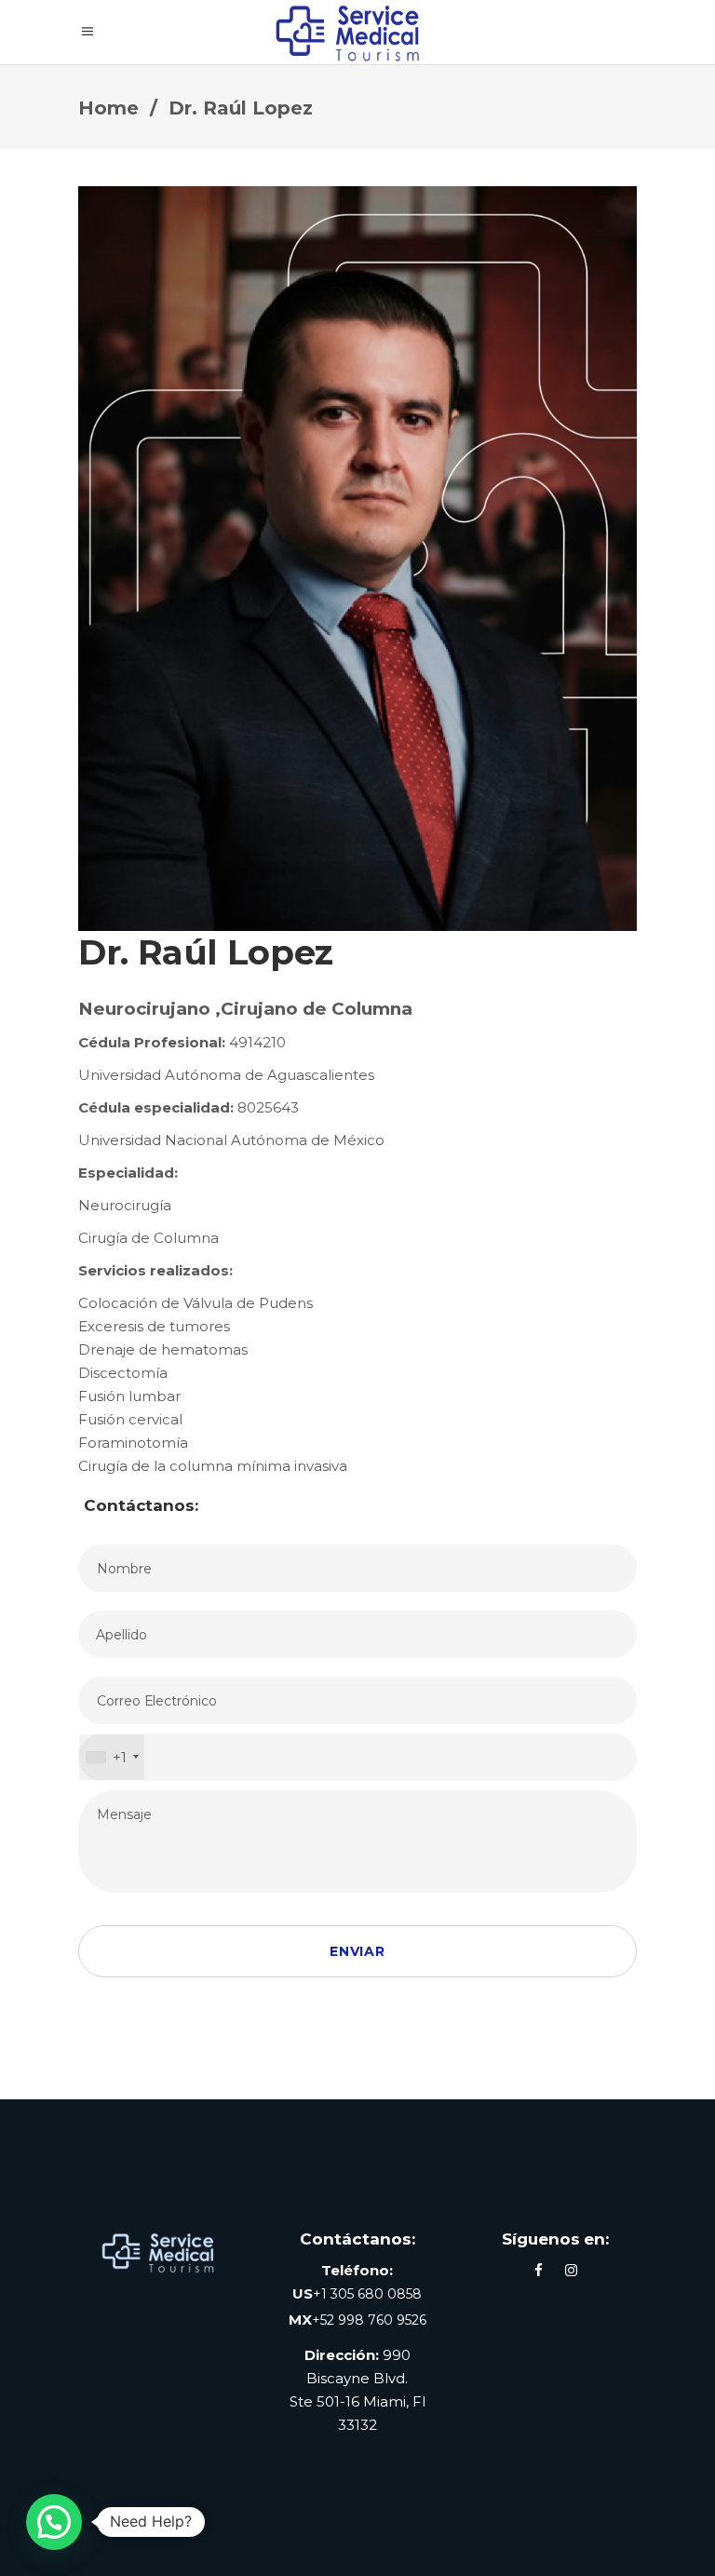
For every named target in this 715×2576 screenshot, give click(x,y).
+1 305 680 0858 (367, 2294)
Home (108, 108)
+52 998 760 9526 (369, 2320)
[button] (54, 2522)
